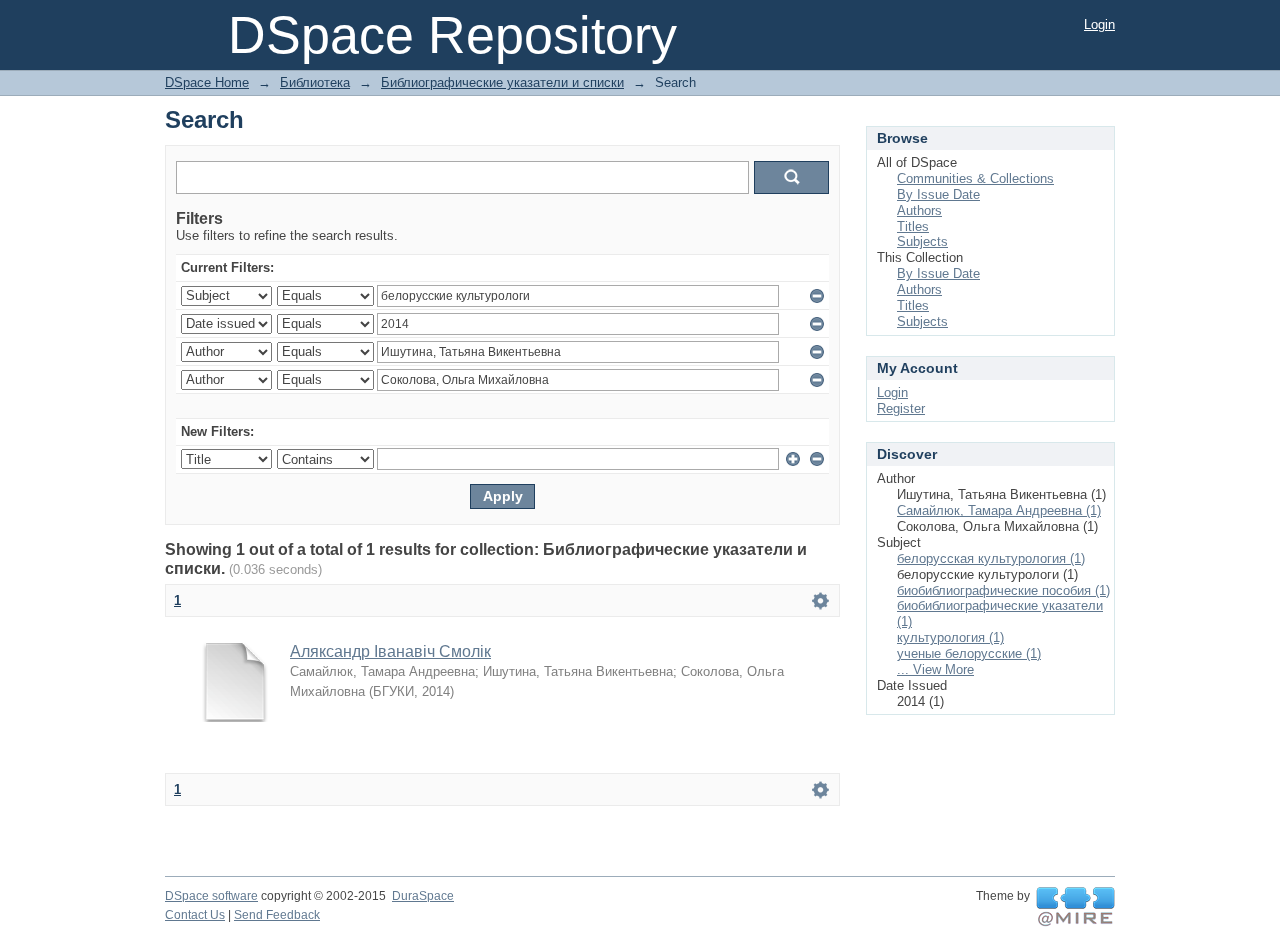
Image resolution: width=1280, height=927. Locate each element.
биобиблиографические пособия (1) (1003, 590)
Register (901, 408)
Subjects (922, 241)
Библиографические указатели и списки (502, 82)
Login (1099, 24)
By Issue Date (938, 194)
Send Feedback (277, 915)
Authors (919, 210)
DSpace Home (207, 82)
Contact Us (195, 915)
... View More (935, 669)
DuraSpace (423, 896)
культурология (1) (950, 637)
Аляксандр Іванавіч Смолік (390, 651)
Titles (913, 226)
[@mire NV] (1075, 907)
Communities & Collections (975, 178)
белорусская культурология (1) (991, 558)
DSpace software (211, 896)
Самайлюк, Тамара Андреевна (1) (999, 510)
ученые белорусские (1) (969, 653)
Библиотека (315, 82)
